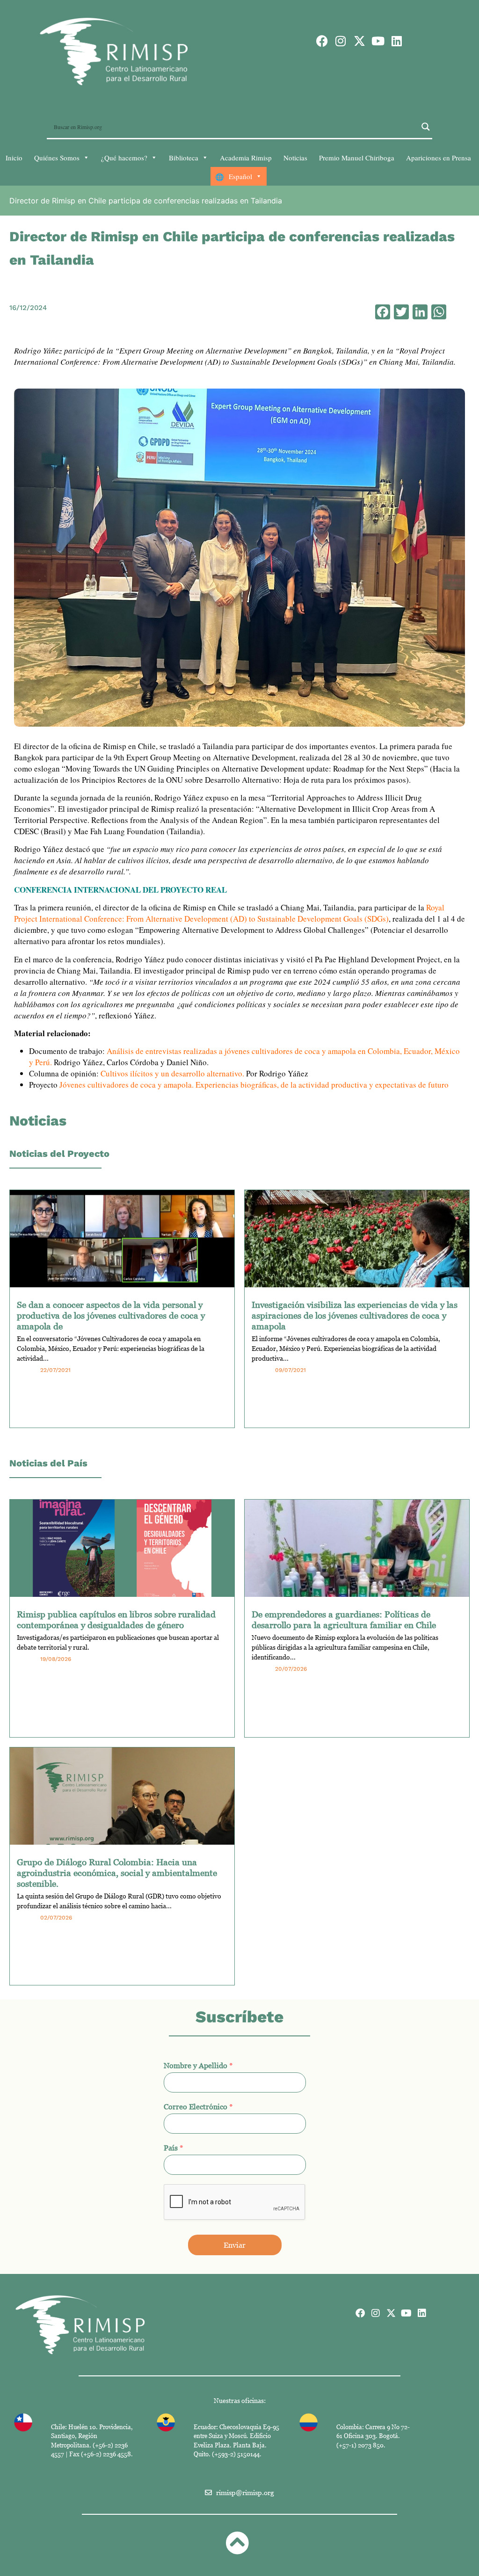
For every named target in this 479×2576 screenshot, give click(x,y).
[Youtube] (378, 41)
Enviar (235, 2245)
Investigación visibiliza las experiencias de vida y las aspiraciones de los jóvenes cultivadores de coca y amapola (355, 1315)
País (174, 2148)
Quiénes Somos (57, 158)
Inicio (14, 158)
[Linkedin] (397, 41)
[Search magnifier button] (426, 127)
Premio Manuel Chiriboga (357, 158)
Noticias (295, 158)
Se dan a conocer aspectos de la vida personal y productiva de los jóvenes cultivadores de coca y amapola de (111, 1315)
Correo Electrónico (198, 2107)
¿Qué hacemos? (124, 158)
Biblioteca (184, 158)
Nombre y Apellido (198, 2065)
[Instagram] (341, 41)
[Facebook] (322, 41)
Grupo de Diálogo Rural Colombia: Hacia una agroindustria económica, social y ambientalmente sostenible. (117, 1872)
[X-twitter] (359, 41)
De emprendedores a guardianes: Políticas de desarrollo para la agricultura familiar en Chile (344, 1619)
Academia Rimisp (246, 158)
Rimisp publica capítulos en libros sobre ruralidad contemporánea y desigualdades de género (116, 1619)
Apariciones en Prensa (439, 158)
